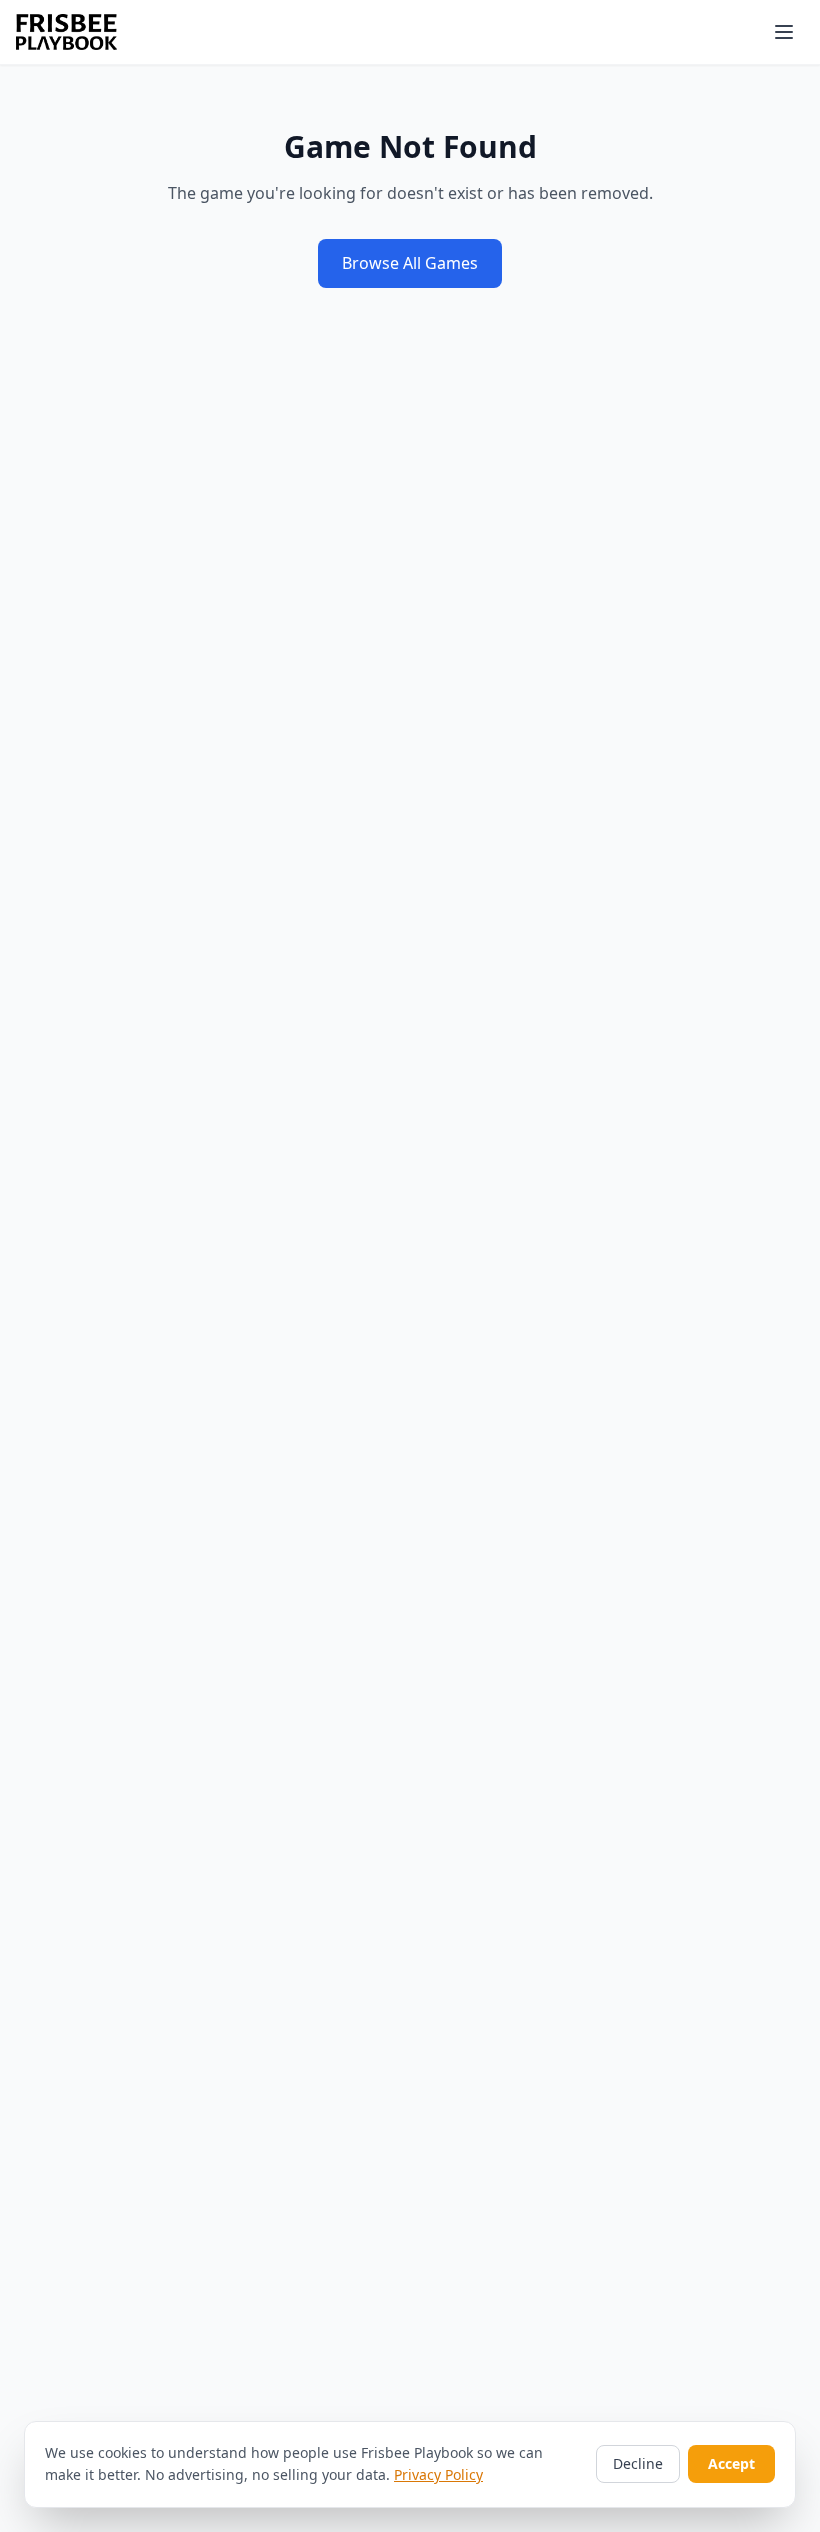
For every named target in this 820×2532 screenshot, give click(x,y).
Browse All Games (410, 263)
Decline (638, 2463)
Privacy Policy (438, 2474)
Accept (731, 2463)
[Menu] (784, 32)
